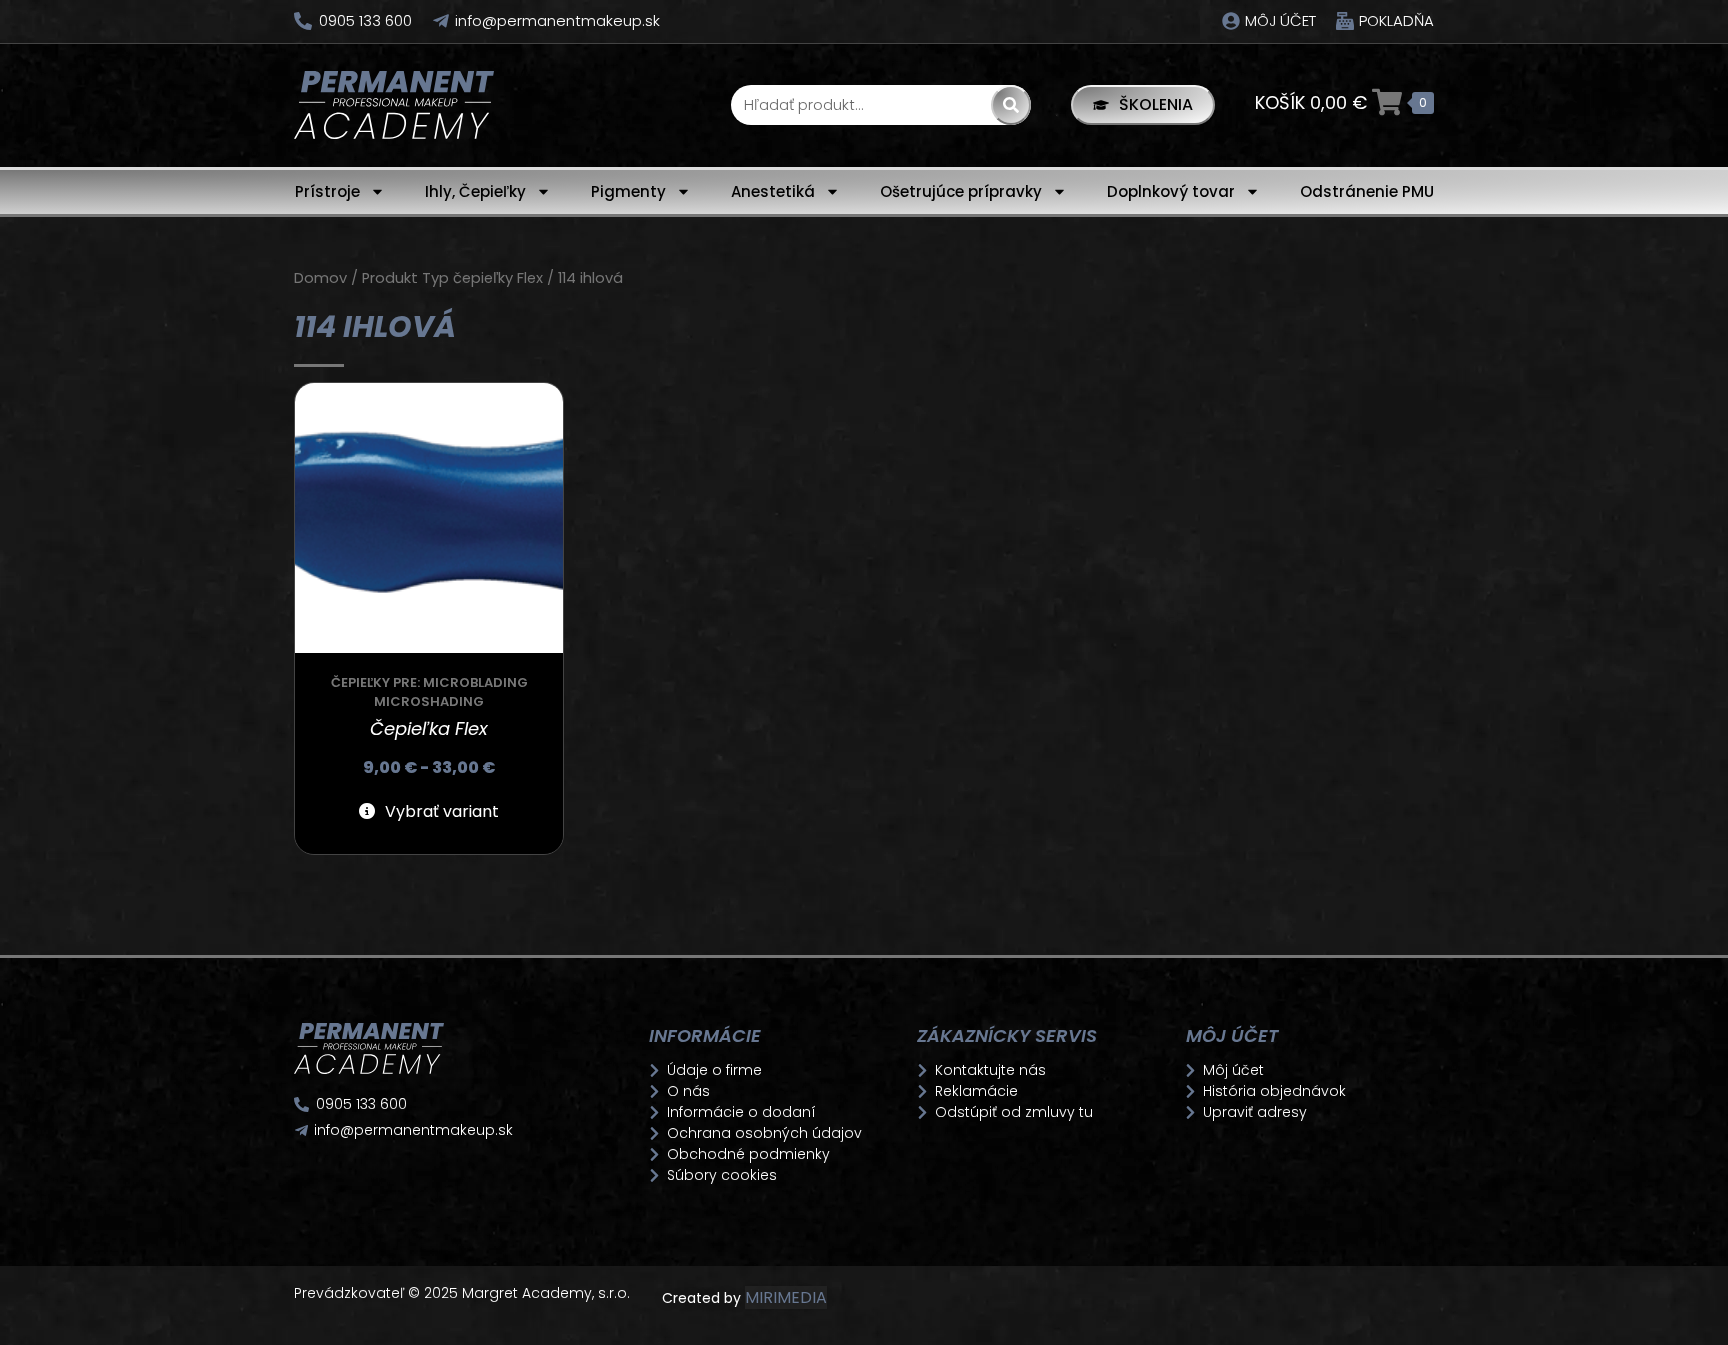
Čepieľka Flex (429, 728)
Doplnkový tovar (1171, 191)
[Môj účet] (1231, 21)
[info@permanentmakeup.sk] (441, 21)
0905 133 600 (365, 20)
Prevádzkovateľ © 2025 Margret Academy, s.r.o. (464, 1293)
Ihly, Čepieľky (475, 191)
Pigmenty (628, 191)
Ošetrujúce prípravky (961, 191)
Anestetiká (773, 191)
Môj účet (1280, 20)
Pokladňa (1396, 20)
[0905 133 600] (303, 21)
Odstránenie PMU (1367, 191)
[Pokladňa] (1345, 21)
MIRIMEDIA (786, 1297)
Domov (320, 278)
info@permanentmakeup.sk (557, 20)
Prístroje (327, 191)
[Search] (1011, 105)
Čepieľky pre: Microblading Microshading (429, 692)
